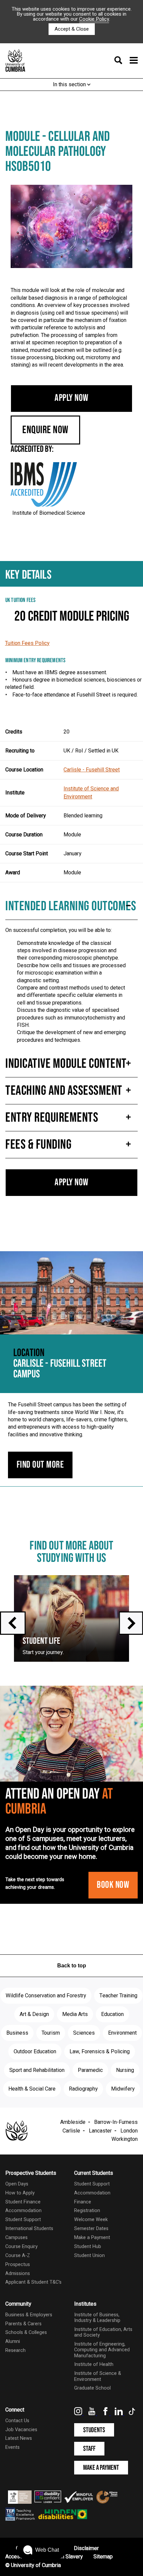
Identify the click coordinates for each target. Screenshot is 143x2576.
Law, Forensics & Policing (100, 2052)
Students (94, 2430)
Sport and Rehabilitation (37, 2070)
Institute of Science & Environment (98, 2376)
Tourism (51, 2033)
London (129, 2131)
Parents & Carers (23, 2324)
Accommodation (23, 2211)
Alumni (13, 2341)
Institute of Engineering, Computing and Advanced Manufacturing (102, 2350)
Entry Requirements (52, 1118)
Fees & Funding (38, 1145)
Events (12, 2447)
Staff (89, 2449)
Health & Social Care (32, 2089)
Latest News (19, 2438)
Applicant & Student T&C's (33, 2282)
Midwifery (123, 2089)
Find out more (40, 1465)
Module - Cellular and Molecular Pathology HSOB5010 (58, 152)
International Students (29, 2229)
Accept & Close (72, 29)
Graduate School (92, 2388)
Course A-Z (18, 2256)
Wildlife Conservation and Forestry (46, 1996)
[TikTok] (132, 2414)
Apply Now (71, 398)
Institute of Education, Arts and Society (103, 2332)
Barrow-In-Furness (116, 2122)
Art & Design (34, 2014)
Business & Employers (29, 2315)
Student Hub (88, 2247)
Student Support (23, 2220)
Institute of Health (94, 2364)
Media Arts (75, 2014)
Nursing (125, 2070)
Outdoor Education (35, 2052)
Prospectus (18, 2265)
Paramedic (90, 2070)
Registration (87, 2211)
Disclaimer (86, 2548)
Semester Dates (91, 2229)
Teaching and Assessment (64, 1091)
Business (17, 2033)
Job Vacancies (21, 2430)
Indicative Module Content (66, 1064)
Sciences (84, 2033)
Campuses (16, 2238)
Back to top (72, 1966)
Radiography (83, 2089)
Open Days (17, 2184)
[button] (41, 2550)
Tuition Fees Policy (27, 643)
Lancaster (100, 2131)
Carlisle (71, 2131)
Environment (122, 2033)
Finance (83, 2202)
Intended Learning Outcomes (71, 906)
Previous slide (13, 1623)
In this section (70, 85)
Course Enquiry (21, 2247)
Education (112, 2014)
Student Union (89, 2256)
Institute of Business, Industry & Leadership (97, 2318)
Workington (125, 2139)
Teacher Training (118, 1996)
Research (15, 2350)
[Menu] (124, 61)
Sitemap (103, 2557)
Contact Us (17, 2421)
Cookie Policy (94, 19)
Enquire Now (45, 430)
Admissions (18, 2274)
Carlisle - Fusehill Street (92, 770)
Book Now (113, 1885)
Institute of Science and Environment (91, 793)
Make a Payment (92, 2238)
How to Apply (20, 2193)
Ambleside (73, 2122)
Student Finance (23, 2202)
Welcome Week (91, 2220)
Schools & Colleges (26, 2332)
